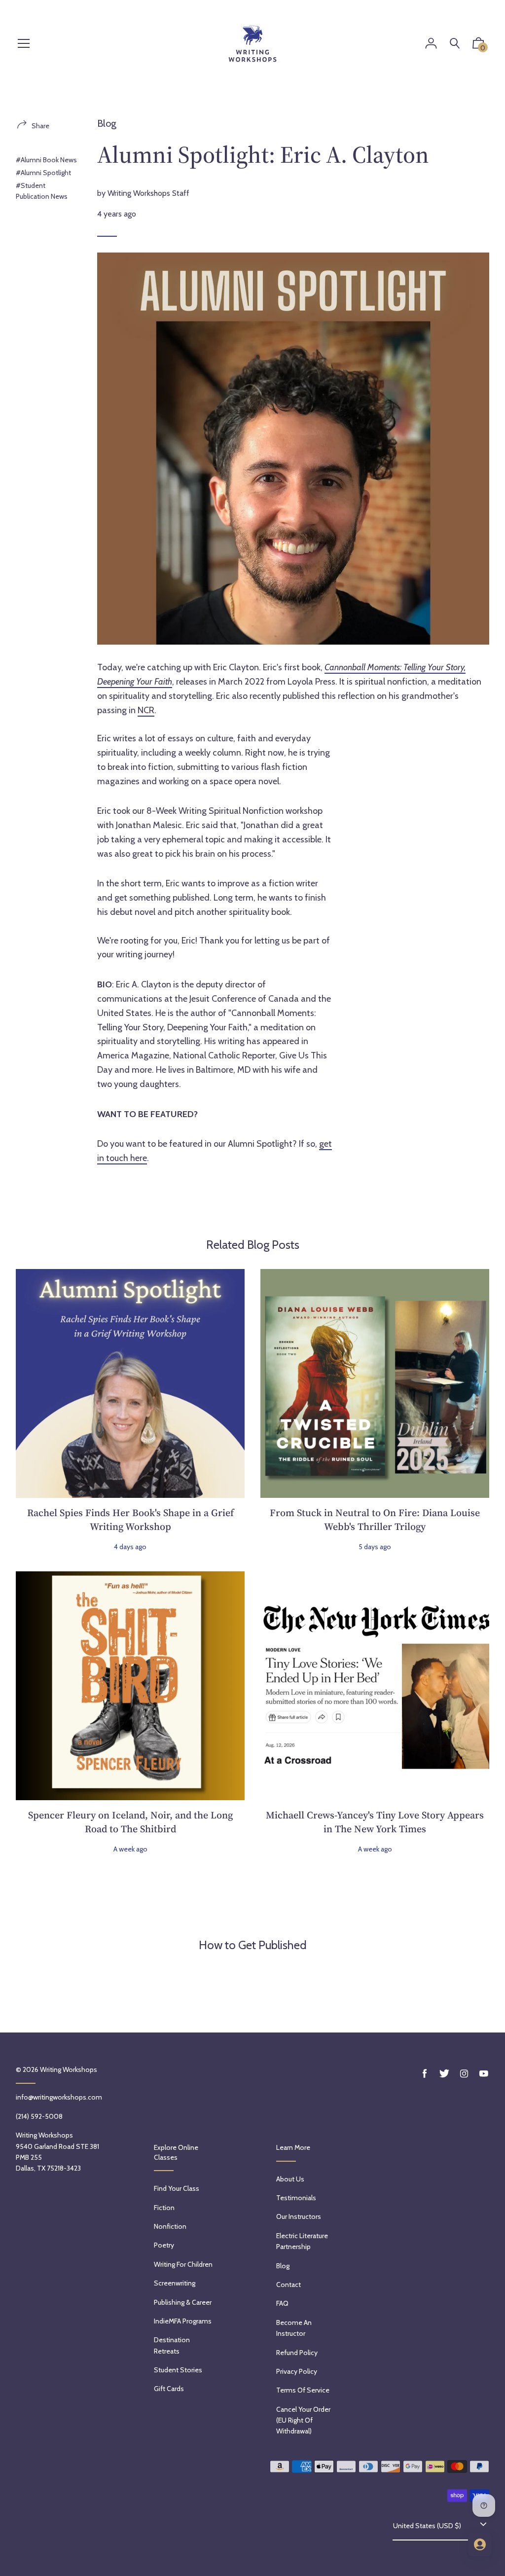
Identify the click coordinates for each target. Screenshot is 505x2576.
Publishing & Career (183, 2302)
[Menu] (24, 44)
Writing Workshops (69, 2069)
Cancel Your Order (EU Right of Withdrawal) (303, 2420)
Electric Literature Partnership (302, 2241)
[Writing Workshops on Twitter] (444, 2074)
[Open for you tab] (480, 2544)
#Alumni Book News (46, 160)
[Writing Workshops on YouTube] (484, 2074)
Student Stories (178, 2370)
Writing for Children (183, 2264)
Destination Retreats (172, 2345)
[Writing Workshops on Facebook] (425, 2074)
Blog (107, 123)
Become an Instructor (294, 2328)
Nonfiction (170, 2226)
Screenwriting (175, 2283)
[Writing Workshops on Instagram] (464, 2074)
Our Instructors (299, 2216)
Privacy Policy (297, 2371)
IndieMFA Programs (183, 2321)
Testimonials (296, 2198)
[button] (478, 45)
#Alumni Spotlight (43, 173)
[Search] (455, 44)
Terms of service (303, 2390)
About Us (290, 2179)
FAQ (282, 2303)
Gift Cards (169, 2389)
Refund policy (297, 2353)
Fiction (164, 2208)
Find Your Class (177, 2188)
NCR (146, 710)
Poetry (164, 2245)
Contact (289, 2285)
